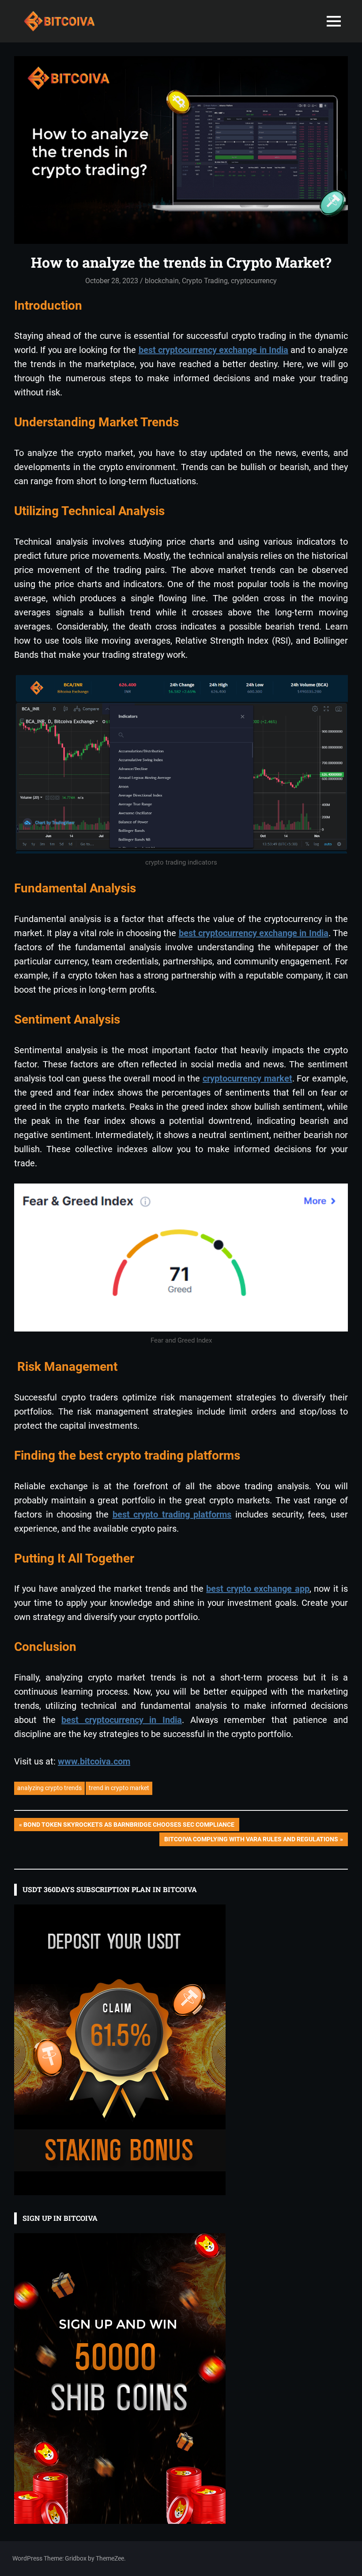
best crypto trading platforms (172, 1514)
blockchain (162, 281)
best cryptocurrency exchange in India (213, 350)
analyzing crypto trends (49, 1788)
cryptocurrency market (247, 1078)
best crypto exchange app (258, 1589)
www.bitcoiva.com (94, 1761)
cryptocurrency (254, 281)
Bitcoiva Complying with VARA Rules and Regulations (251, 1841)
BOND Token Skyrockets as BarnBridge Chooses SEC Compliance (129, 1826)
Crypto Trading (205, 281)
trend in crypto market (119, 1788)
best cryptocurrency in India (122, 1720)
